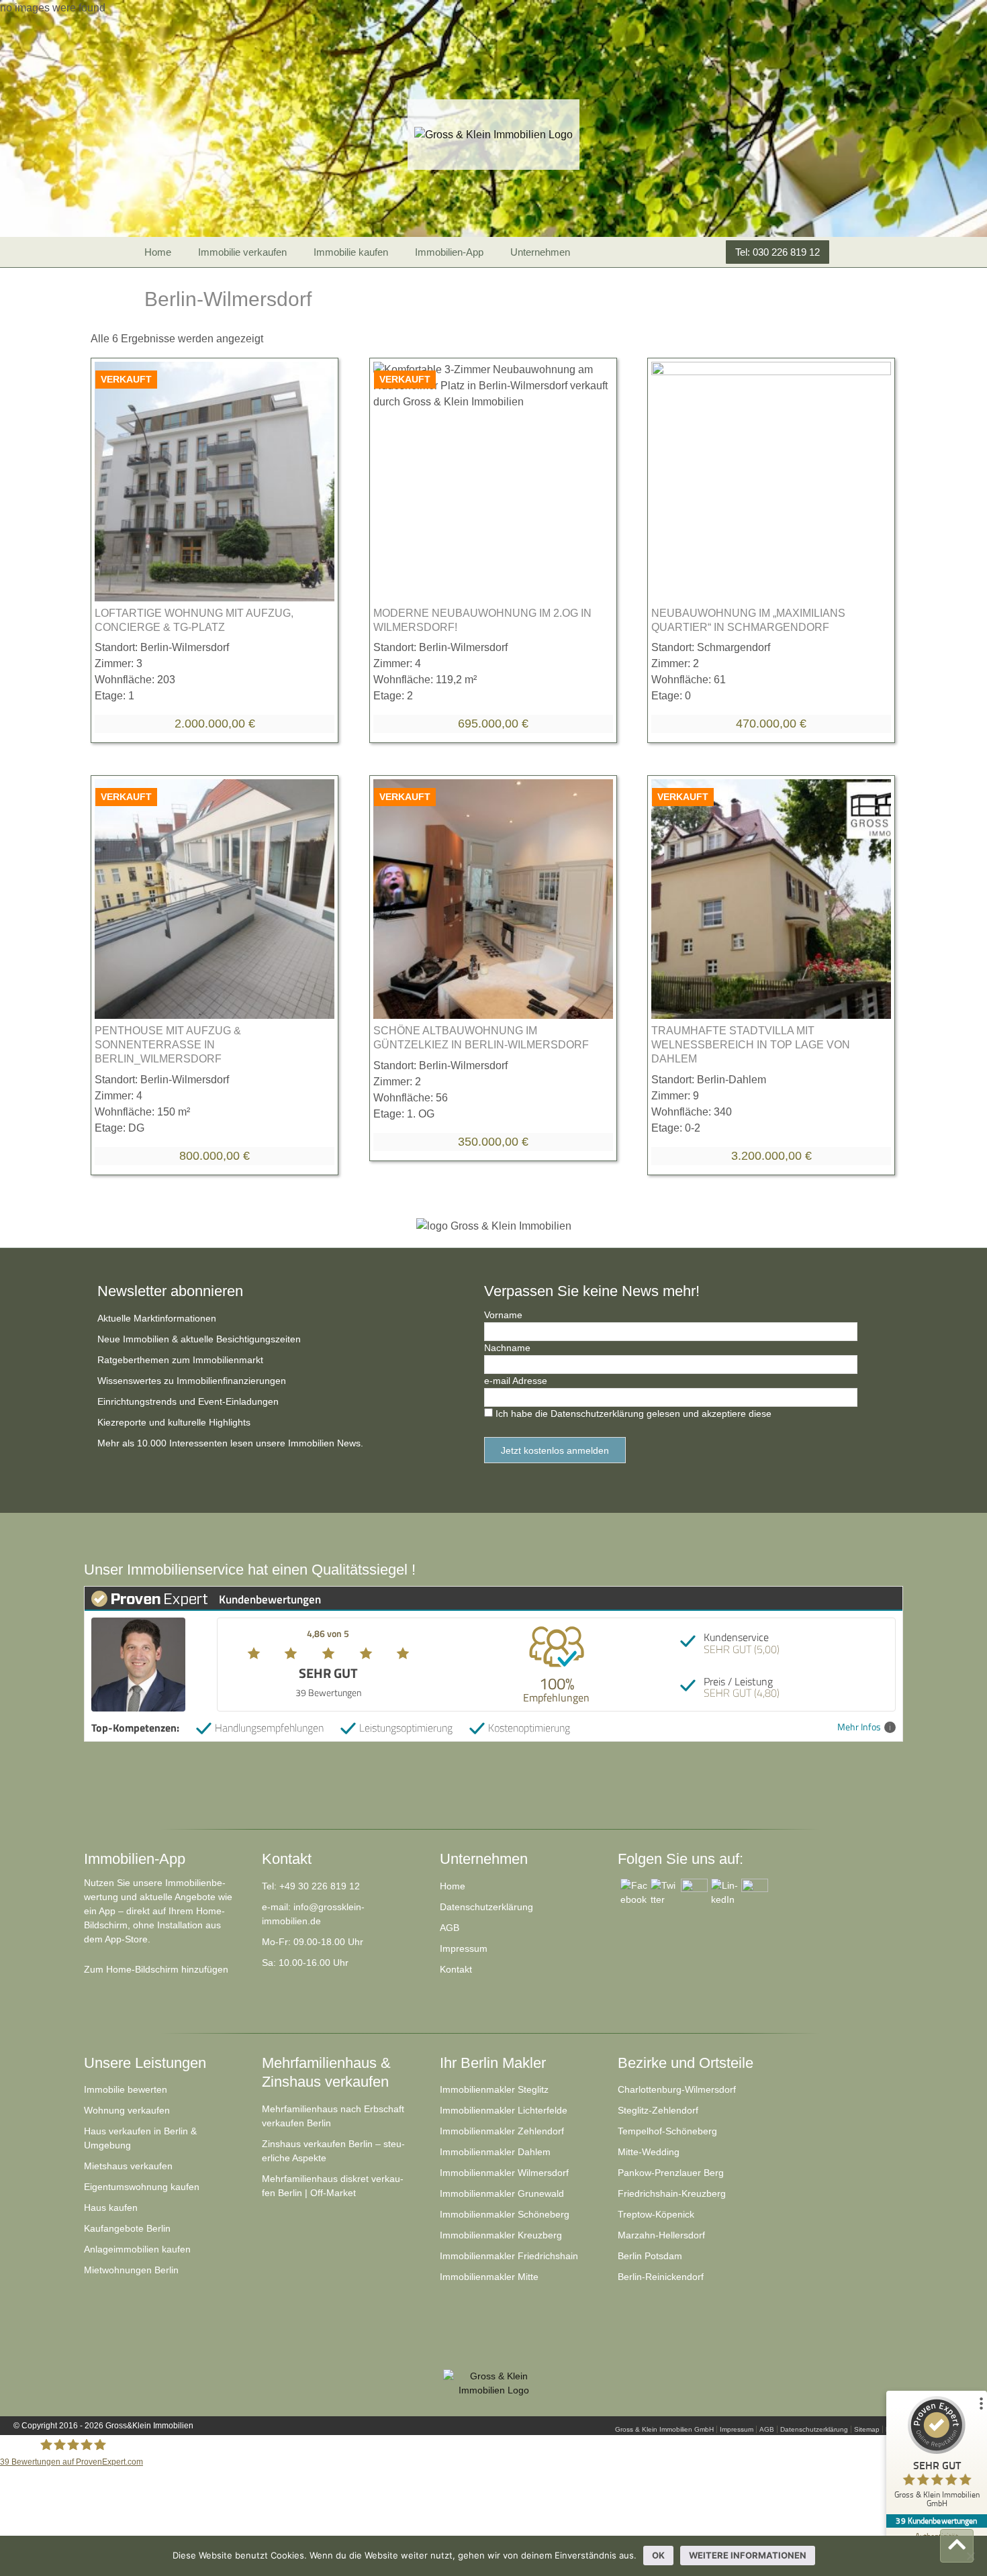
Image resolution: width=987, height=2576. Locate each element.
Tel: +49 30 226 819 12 (311, 1886)
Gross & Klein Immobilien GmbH (664, 2429)
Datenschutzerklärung (486, 1907)
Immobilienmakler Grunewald (502, 2193)
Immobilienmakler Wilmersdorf (504, 2173)
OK (658, 2555)
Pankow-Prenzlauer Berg (671, 2173)
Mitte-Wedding (649, 2152)
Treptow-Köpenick (656, 2214)
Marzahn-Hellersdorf (661, 2235)
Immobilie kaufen (351, 252)
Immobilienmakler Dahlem (495, 2152)
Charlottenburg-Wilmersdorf (677, 2089)
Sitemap (867, 2429)
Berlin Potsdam (650, 2256)
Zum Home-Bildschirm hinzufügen (156, 1969)
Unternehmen (540, 252)
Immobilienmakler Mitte (489, 2277)
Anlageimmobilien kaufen (137, 2249)
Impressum (464, 1948)
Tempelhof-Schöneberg (667, 2131)
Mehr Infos (859, 1727)
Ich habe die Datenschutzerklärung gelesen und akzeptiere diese (633, 1414)
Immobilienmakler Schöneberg (505, 2214)
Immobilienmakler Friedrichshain (509, 2256)
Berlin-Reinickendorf (661, 2277)
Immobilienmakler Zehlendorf (502, 2131)
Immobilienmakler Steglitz (494, 2089)
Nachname (507, 1348)
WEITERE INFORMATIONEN (748, 2555)
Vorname (503, 1315)
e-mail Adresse (516, 1381)
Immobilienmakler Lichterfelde (504, 2110)
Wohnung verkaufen (127, 2110)
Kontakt (456, 1969)
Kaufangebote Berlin (127, 2228)
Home (158, 252)
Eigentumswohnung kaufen (142, 2187)
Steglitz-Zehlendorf (658, 2110)
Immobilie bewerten (126, 2089)
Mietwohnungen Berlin (131, 2270)
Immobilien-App (449, 252)
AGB (450, 1928)
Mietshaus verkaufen (128, 2166)
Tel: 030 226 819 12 (778, 252)
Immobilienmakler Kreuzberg (501, 2235)
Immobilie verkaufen (242, 252)
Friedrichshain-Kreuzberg (672, 2193)
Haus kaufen (111, 2208)
